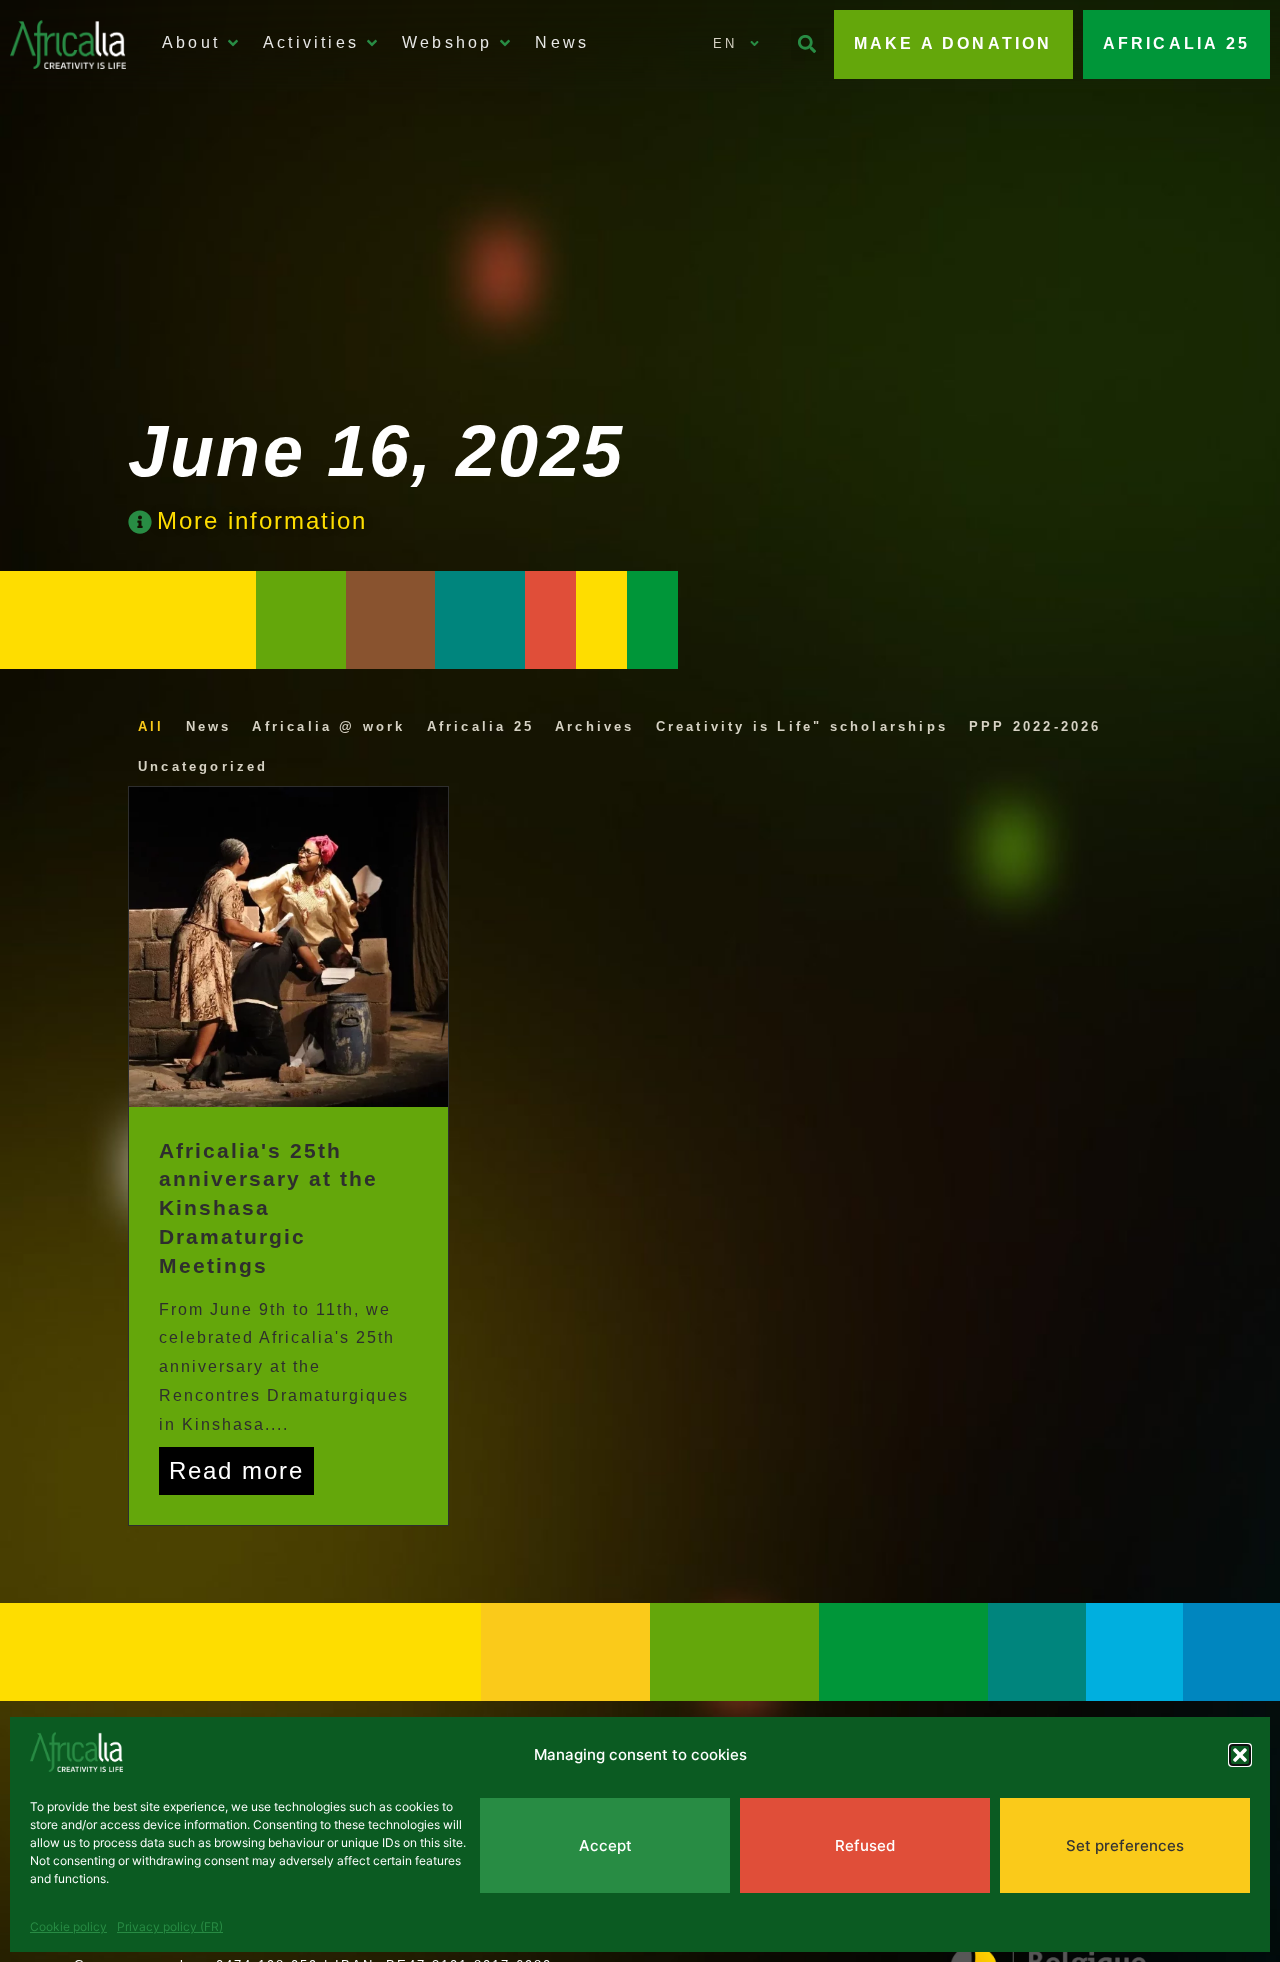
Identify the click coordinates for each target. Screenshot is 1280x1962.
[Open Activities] (372, 43)
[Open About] (233, 43)
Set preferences (1125, 1845)
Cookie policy (68, 1926)
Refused (865, 1845)
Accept (605, 1845)
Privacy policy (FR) (170, 1926)
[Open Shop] (505, 43)
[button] (1240, 1755)
